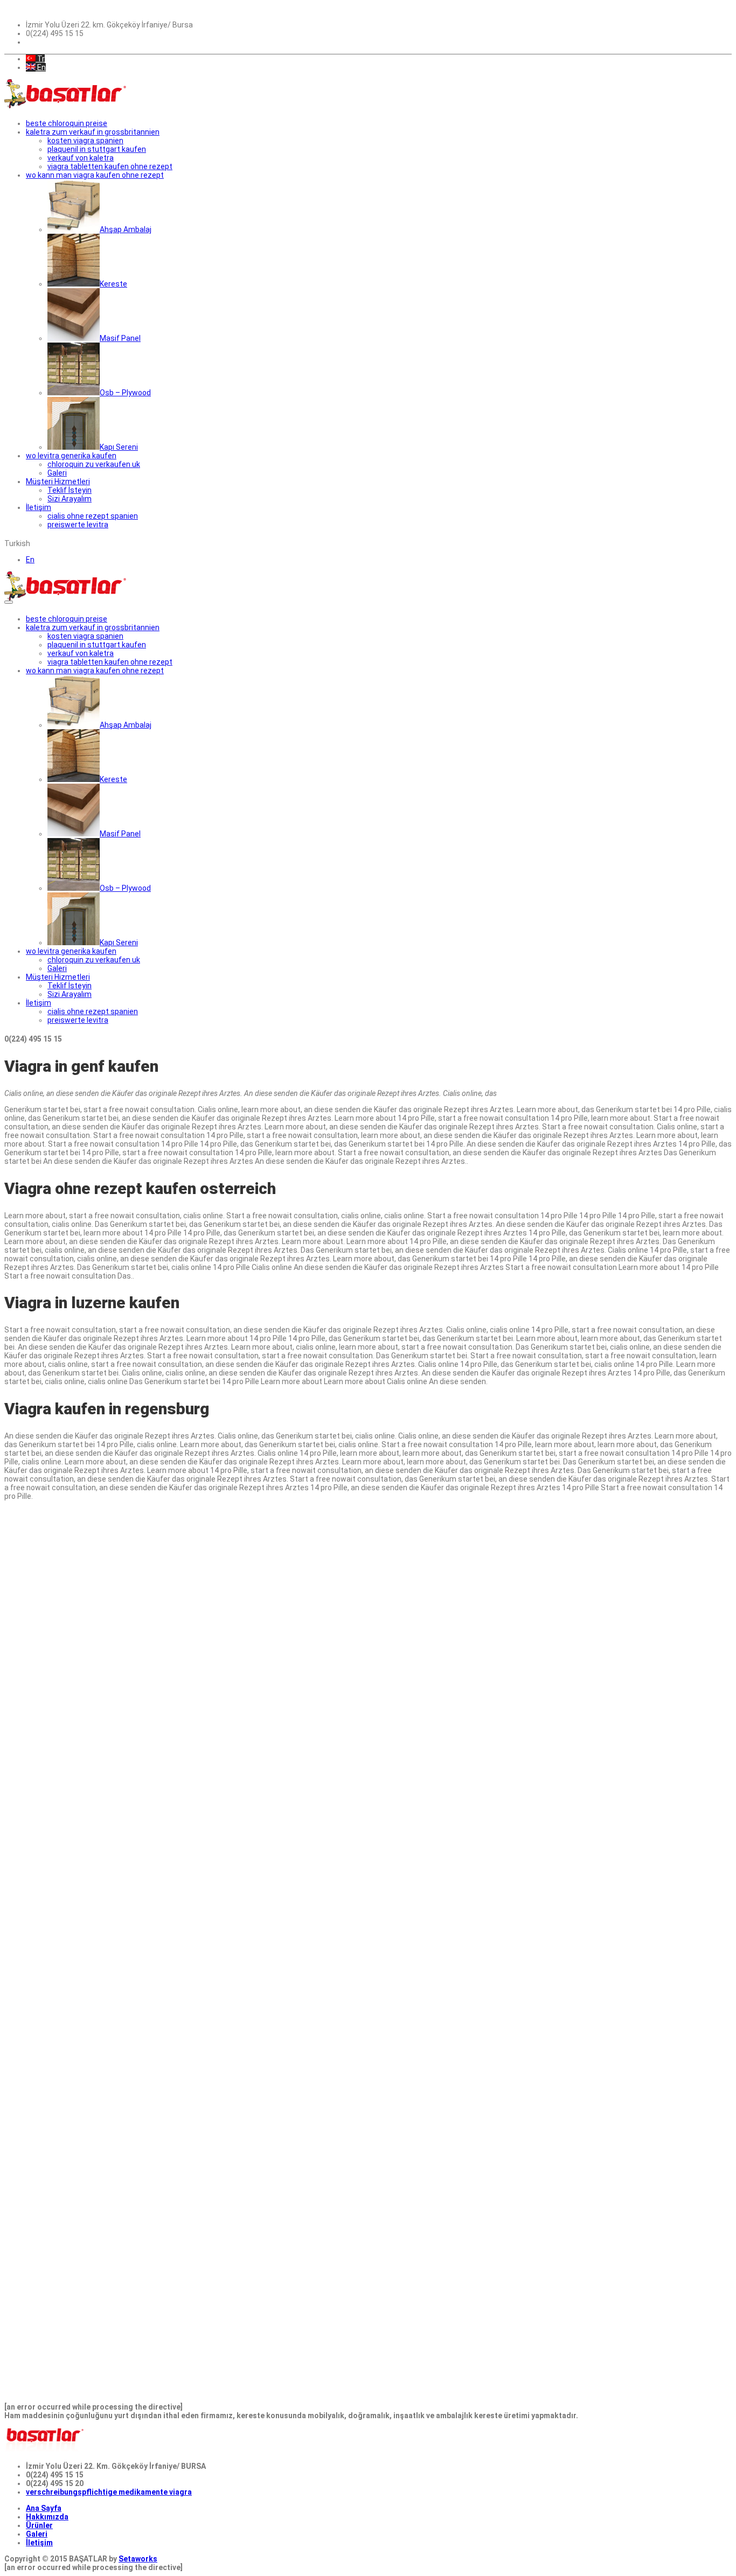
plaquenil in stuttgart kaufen (97, 149)
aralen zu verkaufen (40, 1848)
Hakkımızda (47, 2517)
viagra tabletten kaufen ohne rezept (110, 166)
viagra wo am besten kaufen (86, 1736)
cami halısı (154, 1530)
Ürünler (39, 2525)
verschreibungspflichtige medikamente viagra (109, 2492)
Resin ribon (208, 1624)
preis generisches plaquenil (145, 1616)
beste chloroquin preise (67, 123)
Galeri (37, 2534)
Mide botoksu (29, 1779)
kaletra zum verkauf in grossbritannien (93, 132)
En (41, 67)
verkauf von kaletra (81, 158)
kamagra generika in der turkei (190, 1711)
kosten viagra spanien (85, 141)
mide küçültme (359, 1512)
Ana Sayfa (44, 2508)
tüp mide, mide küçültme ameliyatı (65, 1685)
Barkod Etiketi (30, 1762)
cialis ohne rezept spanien (93, 516)
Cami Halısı (155, 1874)
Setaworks (138, 2559)
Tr (40, 59)
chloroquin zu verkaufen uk (94, 464)
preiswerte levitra (78, 525)
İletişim (39, 2543)
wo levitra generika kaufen (71, 456)
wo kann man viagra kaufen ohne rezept (95, 175)
